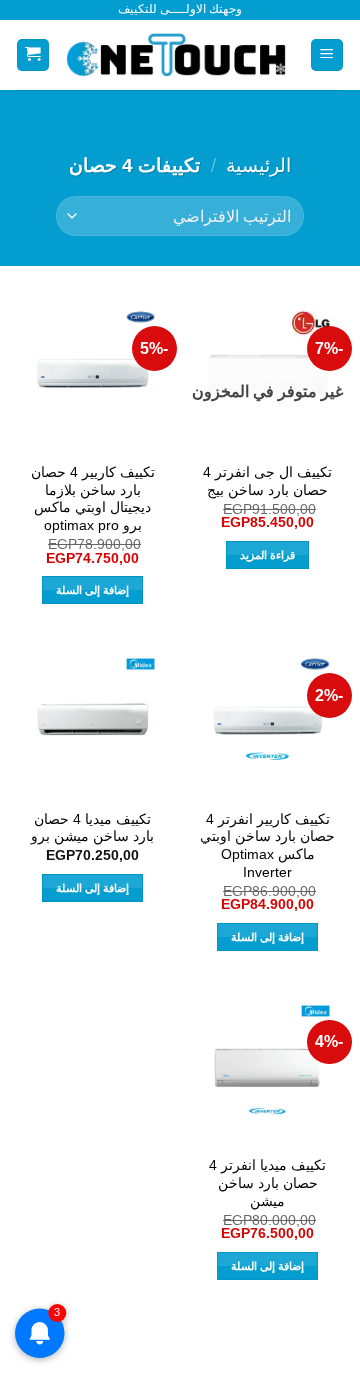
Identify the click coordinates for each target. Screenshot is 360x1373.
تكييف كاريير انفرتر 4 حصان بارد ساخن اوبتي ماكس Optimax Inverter (267, 846)
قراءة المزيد (267, 555)
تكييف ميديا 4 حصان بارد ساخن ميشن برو (92, 828)
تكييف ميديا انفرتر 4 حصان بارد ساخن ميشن (267, 1183)
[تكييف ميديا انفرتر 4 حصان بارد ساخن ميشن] (267, 1067)
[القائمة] (327, 55)
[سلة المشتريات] (33, 55)
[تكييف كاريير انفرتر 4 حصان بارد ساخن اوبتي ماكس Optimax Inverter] (267, 720)
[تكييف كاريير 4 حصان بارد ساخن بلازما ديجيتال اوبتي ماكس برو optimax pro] (92, 373)
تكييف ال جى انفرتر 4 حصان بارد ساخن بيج (267, 481)
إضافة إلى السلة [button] (93, 590)
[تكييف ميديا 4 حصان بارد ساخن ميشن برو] (92, 720)
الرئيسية (258, 165)
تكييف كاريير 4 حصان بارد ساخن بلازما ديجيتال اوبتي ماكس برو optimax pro (93, 499)
